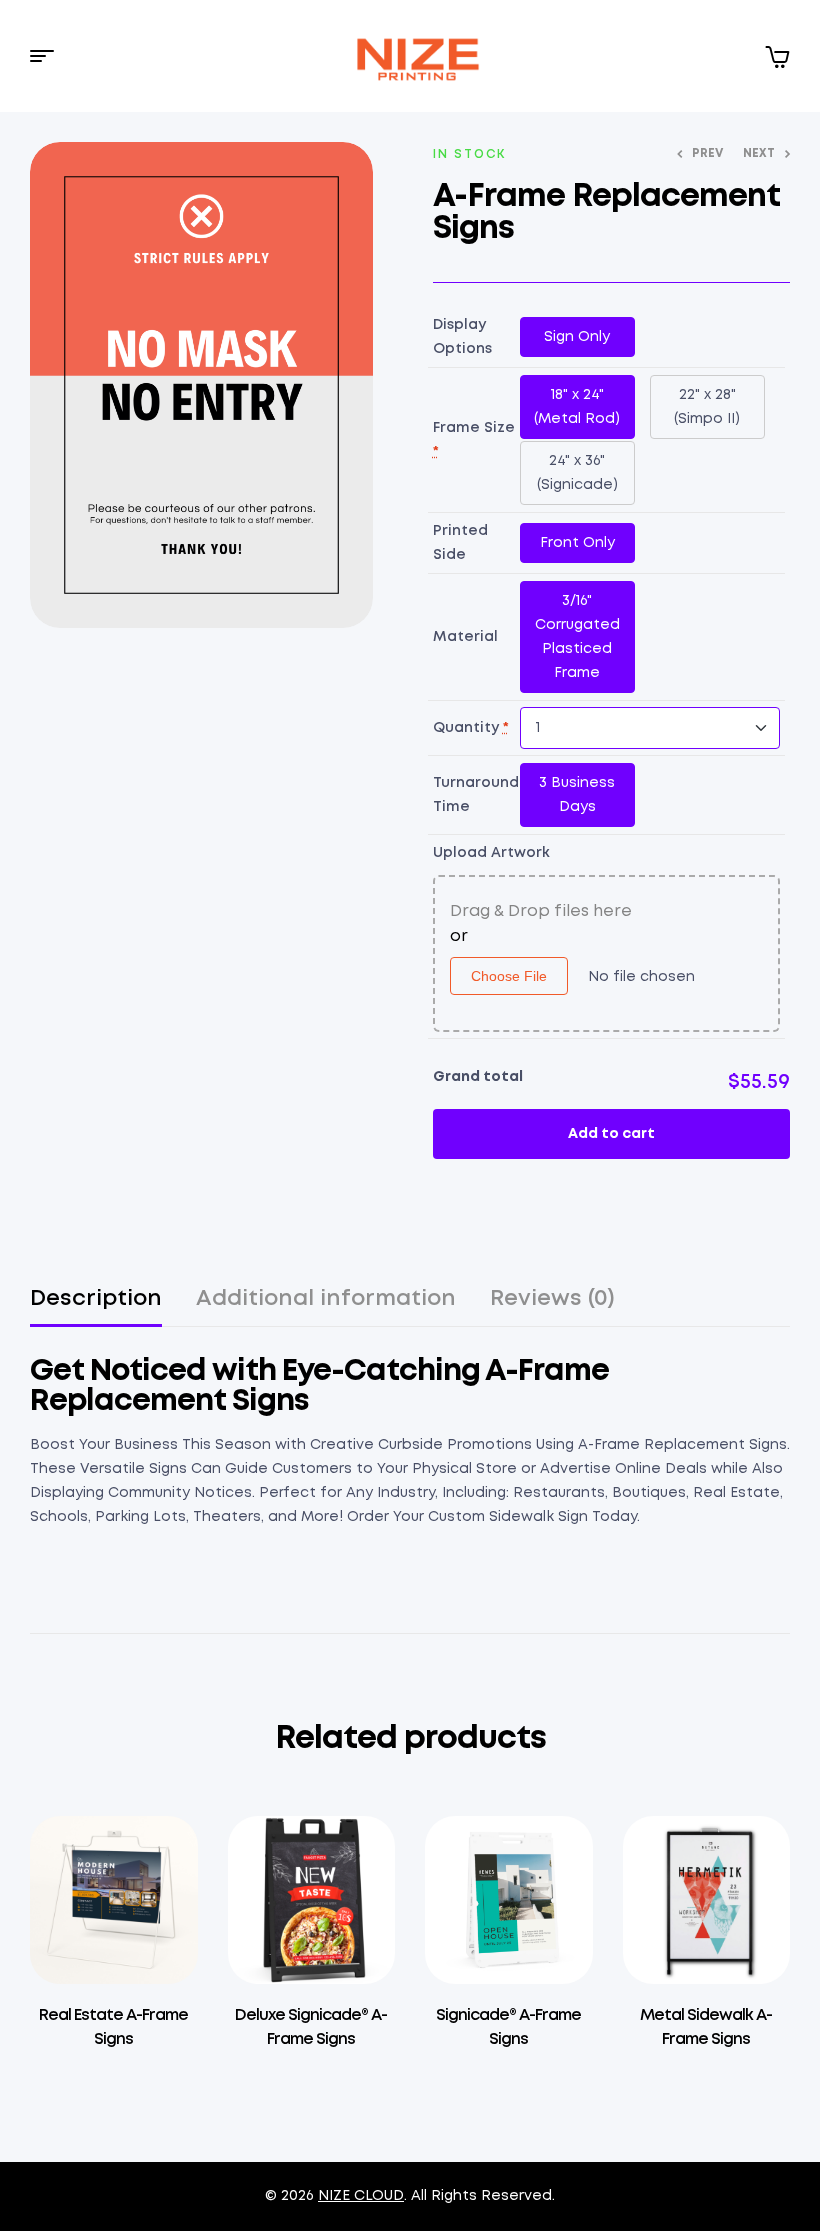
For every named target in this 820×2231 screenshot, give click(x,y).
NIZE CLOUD (361, 2196)
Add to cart (611, 1134)
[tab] (96, 1307)
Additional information (326, 1299)
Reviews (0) (552, 1299)
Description (96, 1299)
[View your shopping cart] (777, 56)
